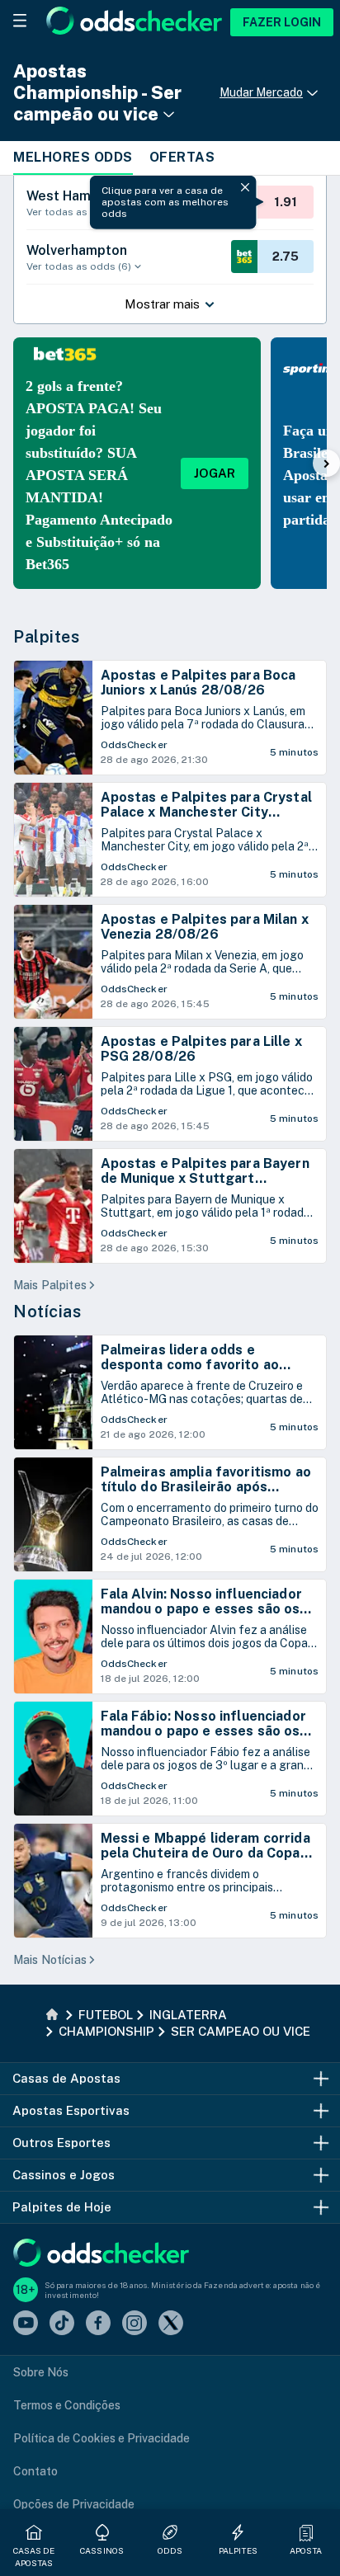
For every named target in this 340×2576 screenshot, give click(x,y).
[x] (171, 2324)
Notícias (47, 1312)
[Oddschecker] (101, 2254)
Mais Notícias (50, 1960)
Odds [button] (170, 2550)
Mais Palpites (50, 1285)
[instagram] (135, 2324)
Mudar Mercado (261, 92)
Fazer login (282, 22)
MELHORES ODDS (73, 157)
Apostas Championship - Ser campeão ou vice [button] (97, 92)
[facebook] (98, 2324)
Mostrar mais (162, 304)
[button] (306, 2532)
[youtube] (26, 2324)
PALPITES (238, 2550)
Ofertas (182, 157)
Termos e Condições (67, 2405)
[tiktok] (62, 2324)
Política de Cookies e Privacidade (102, 2438)
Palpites (46, 637)
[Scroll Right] (326, 463)
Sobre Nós (41, 2372)
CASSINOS (102, 2550)
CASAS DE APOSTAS (34, 2557)
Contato (35, 2471)
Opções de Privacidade (74, 2504)
